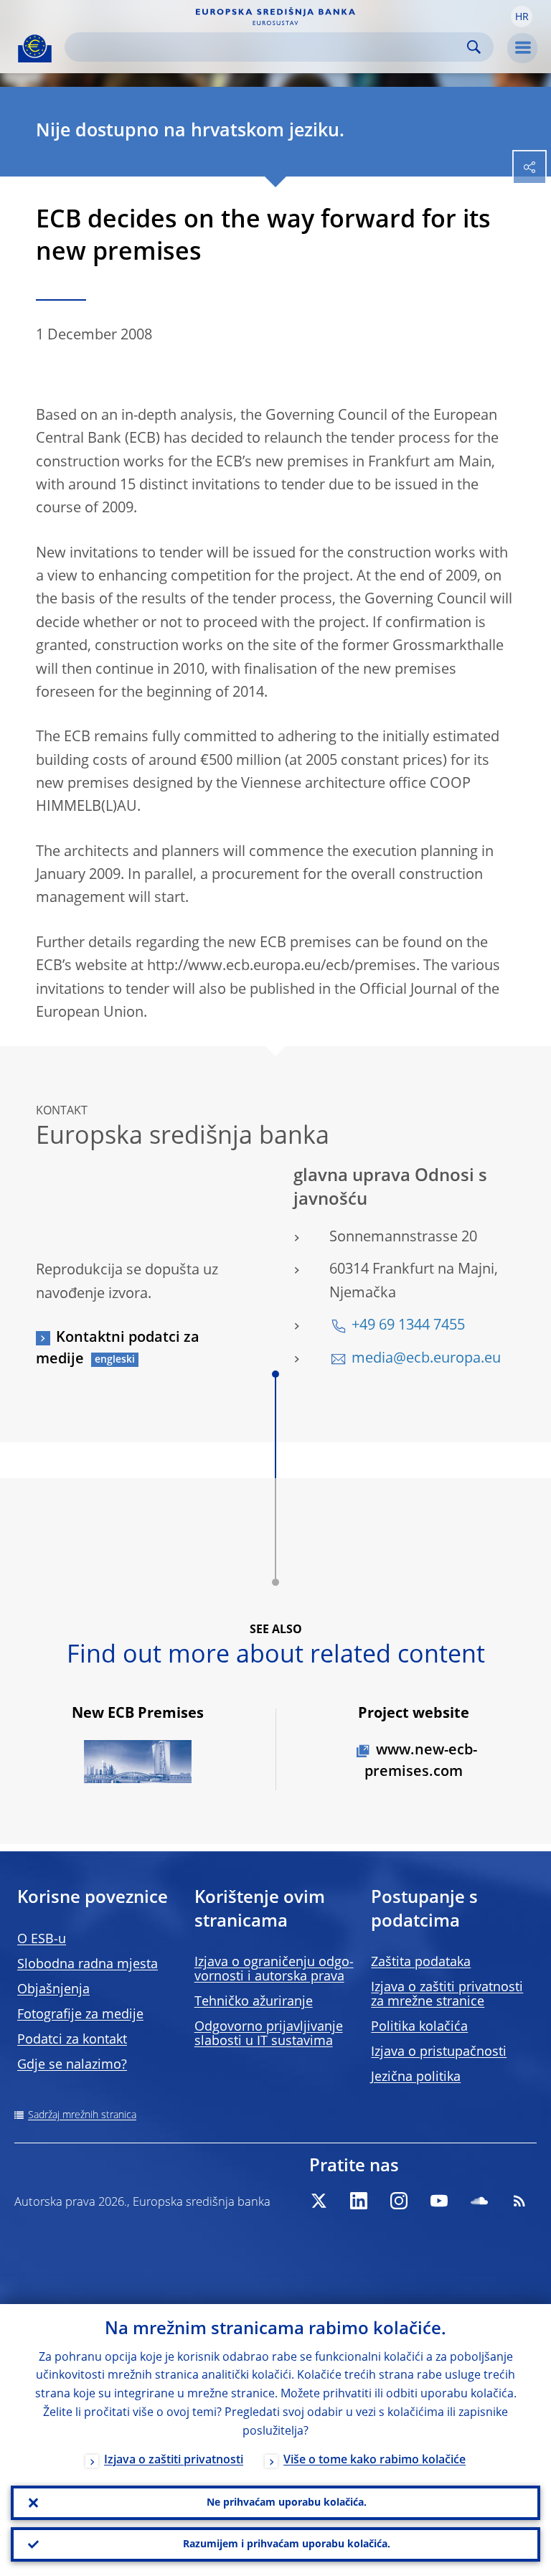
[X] (319, 2201)
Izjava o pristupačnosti (439, 2052)
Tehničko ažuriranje (254, 2002)
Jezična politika (416, 2077)
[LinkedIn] (359, 2201)
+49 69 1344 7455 (408, 1326)
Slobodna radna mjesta (88, 1965)
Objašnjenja (53, 1990)
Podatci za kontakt (72, 2040)
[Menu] (522, 48)
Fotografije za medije (80, 2015)
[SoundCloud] (479, 2201)
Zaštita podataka (421, 1962)
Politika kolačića (419, 2027)
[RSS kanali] (519, 2201)
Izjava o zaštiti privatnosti (174, 2460)
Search (474, 47)
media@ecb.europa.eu (426, 1359)
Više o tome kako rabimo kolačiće (375, 2460)
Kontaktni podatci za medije (118, 1349)
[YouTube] (439, 2201)
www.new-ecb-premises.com (421, 1762)
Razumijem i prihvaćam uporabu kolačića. (287, 2544)
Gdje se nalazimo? (72, 2065)
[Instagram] (399, 2201)
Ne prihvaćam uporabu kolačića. (287, 2503)
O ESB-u (42, 1940)
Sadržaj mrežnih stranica (82, 2115)
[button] (522, 17)
